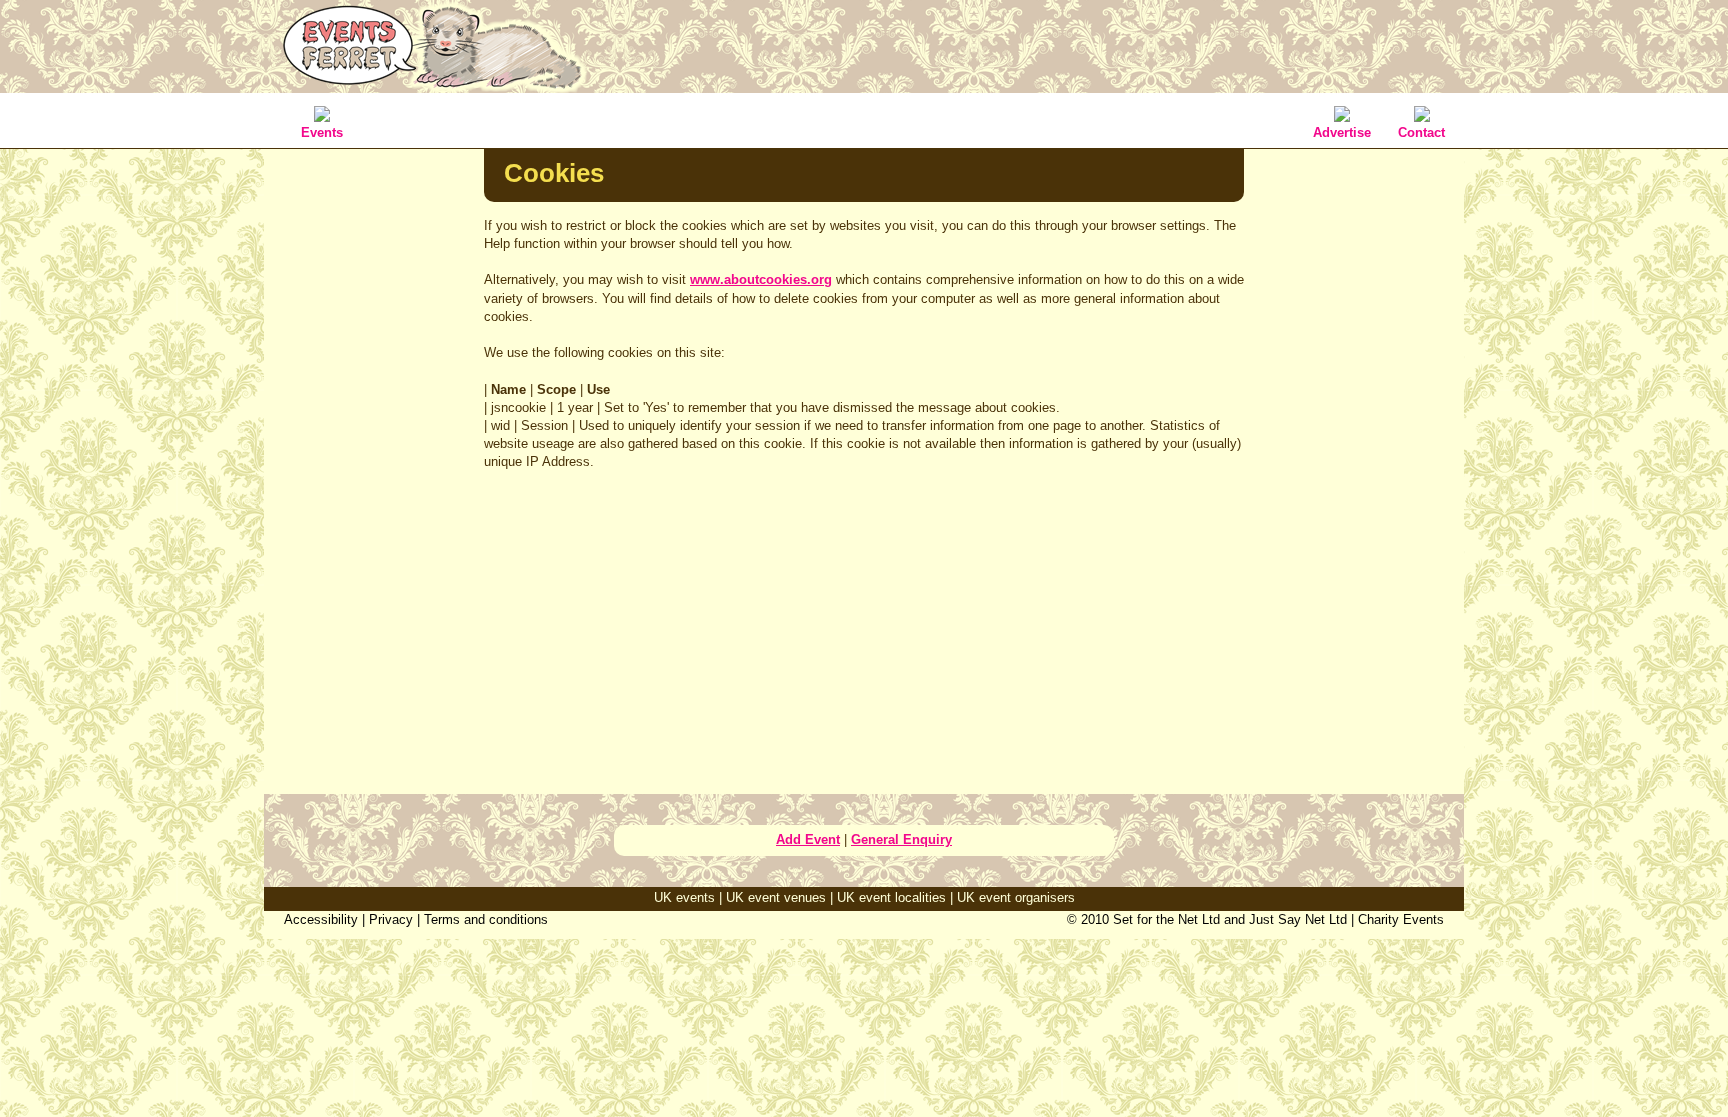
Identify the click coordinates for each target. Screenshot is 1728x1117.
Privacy (391, 919)
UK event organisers (1016, 897)
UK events (684, 897)
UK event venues (776, 897)
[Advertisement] (374, 464)
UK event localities (891, 897)
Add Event (808, 839)
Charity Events (1401, 919)
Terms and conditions (486, 919)
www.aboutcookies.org (761, 279)
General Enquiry (901, 839)
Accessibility (321, 919)
